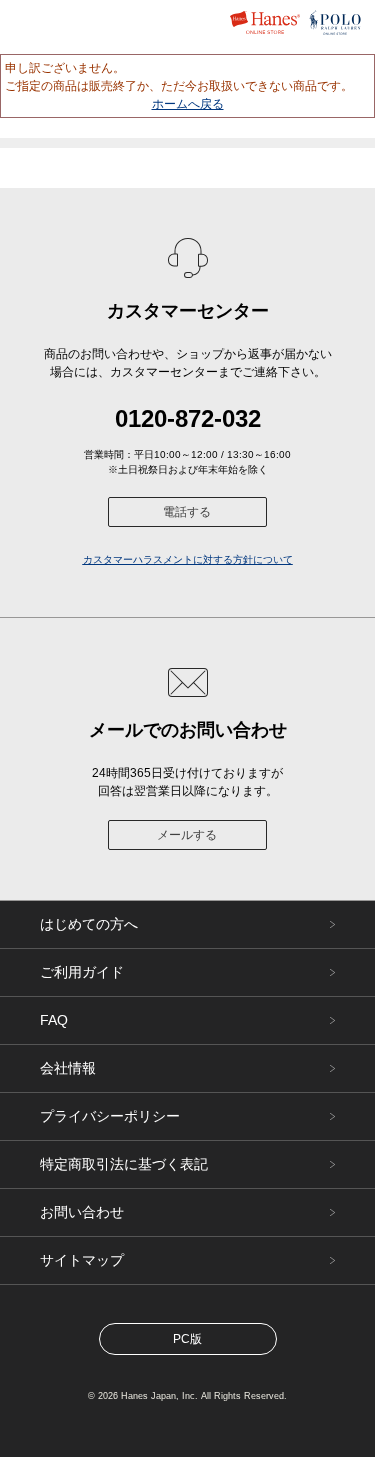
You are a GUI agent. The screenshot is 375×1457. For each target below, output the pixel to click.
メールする (187, 835)
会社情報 (68, 1068)
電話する (187, 512)
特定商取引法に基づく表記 (124, 1164)
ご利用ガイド (82, 972)
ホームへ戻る (188, 104)
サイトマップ (82, 1260)
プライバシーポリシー (110, 1116)
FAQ (54, 1020)
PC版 (187, 1339)
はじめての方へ (89, 924)
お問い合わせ (82, 1212)
